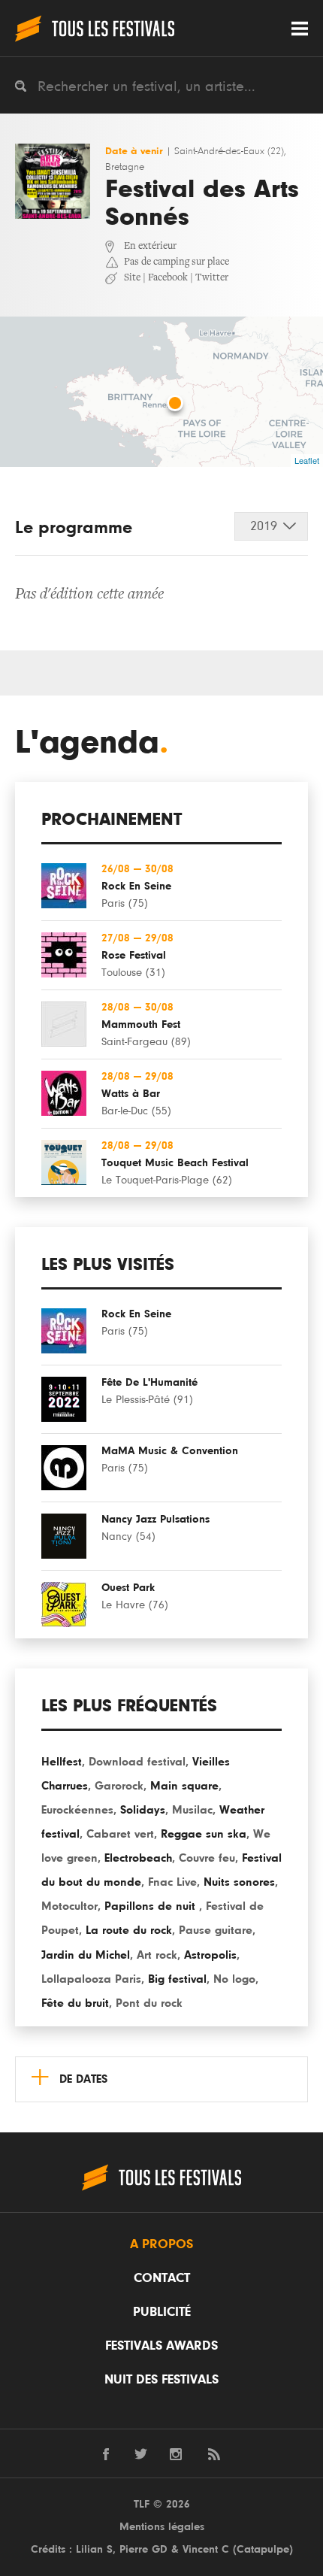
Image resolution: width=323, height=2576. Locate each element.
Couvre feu (207, 1858)
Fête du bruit (75, 2003)
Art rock (157, 1955)
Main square (184, 1786)
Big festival (177, 1979)
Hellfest (62, 1762)
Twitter (212, 278)
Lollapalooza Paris (91, 1979)
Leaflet (307, 460)
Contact (162, 2278)
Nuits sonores (239, 1882)
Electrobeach (138, 1858)
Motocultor (69, 1906)
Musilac (192, 1810)
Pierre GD (143, 2549)
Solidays (143, 1810)
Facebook (168, 278)
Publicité (162, 2312)
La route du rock (129, 1930)
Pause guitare (216, 1930)
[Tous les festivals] (95, 28)
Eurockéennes (77, 1810)
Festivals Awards (161, 2346)
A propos (161, 2244)
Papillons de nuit (152, 1906)
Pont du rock (149, 2003)
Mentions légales (162, 2527)
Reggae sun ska (204, 1834)
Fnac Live (172, 1882)
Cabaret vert (120, 1834)
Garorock (119, 1786)
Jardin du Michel (86, 1955)
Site (132, 278)
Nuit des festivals (161, 2380)
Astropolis (210, 1955)
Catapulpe (263, 2549)
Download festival (137, 1762)
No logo (234, 1979)
